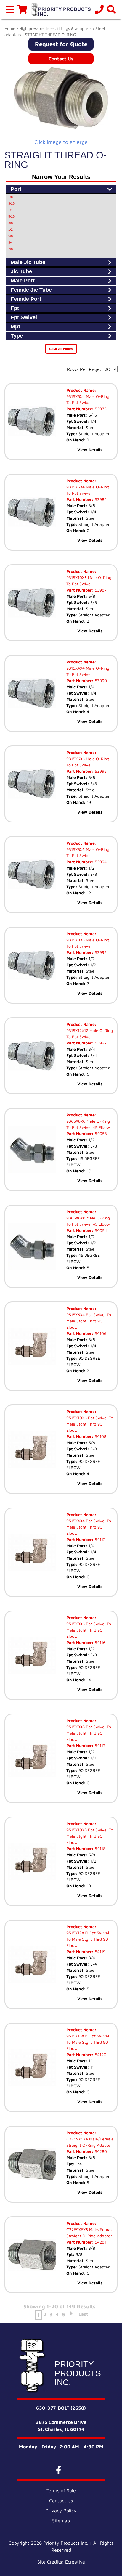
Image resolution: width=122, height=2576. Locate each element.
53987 (100, 590)
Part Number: (80, 409)
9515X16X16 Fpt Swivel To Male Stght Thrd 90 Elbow (88, 2042)
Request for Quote (61, 44)
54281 (100, 2242)
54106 (100, 1333)
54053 (100, 1133)
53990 (100, 680)
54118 (99, 1848)
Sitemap (61, 2521)
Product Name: (81, 390)
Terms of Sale (61, 2490)
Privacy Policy (61, 2511)
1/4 (11, 210)
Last (83, 2314)
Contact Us (61, 59)
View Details (90, 450)
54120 (100, 2054)
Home (10, 28)
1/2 (11, 229)
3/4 (11, 242)
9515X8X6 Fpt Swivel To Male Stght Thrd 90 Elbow (89, 1630)
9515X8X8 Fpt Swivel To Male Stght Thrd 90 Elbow (89, 1733)
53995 (100, 952)
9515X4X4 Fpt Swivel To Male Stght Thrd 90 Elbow (89, 1527)
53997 (100, 1043)
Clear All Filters (61, 349)
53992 (100, 771)
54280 (100, 2151)
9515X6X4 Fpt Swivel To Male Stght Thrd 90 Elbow (89, 1321)
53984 (100, 499)
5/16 (11, 216)
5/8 (11, 236)
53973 (100, 409)
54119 (99, 1951)
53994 (100, 862)
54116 (99, 1642)
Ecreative (75, 2562)
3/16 (11, 203)
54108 (100, 1436)
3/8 (11, 223)
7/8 (11, 249)
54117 (99, 1745)
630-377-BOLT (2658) (61, 2408)
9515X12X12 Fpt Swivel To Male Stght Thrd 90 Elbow (88, 1939)
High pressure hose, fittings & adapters (55, 28)
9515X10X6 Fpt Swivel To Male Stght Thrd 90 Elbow (90, 1424)
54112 (99, 1539)
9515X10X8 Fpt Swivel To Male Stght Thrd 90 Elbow (90, 1836)
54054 (100, 1230)
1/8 (11, 197)
